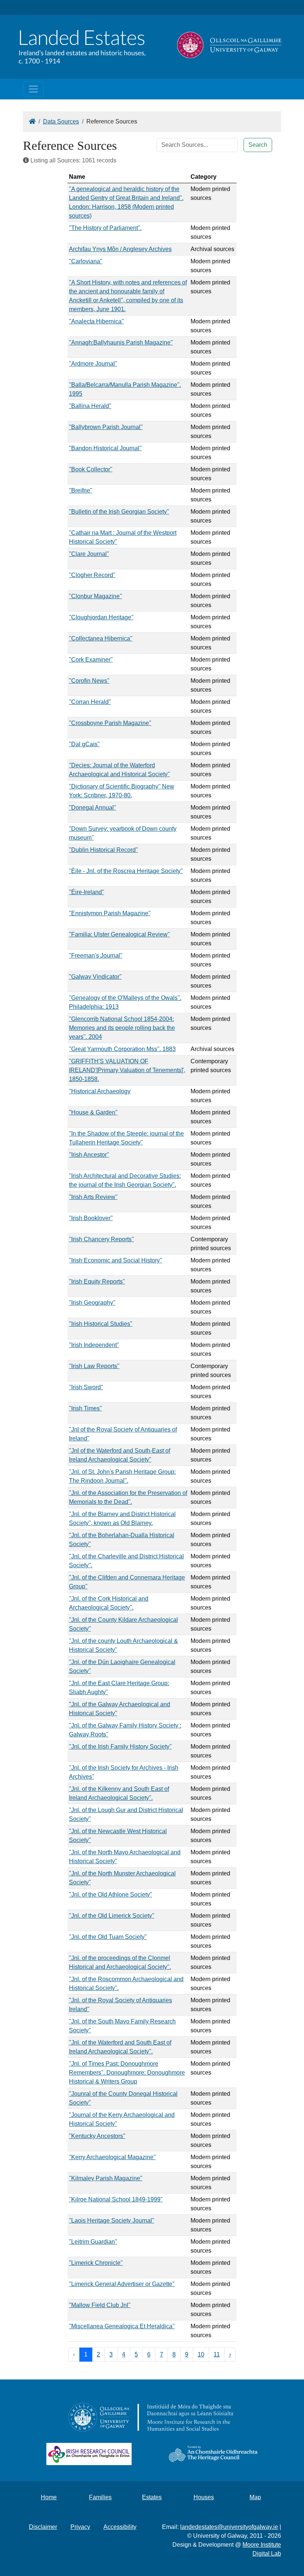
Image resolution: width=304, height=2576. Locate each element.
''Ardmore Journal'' (93, 364)
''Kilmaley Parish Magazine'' (106, 2178)
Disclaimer (43, 2527)
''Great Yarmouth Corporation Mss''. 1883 (122, 1049)
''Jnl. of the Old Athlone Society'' (110, 1895)
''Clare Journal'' (89, 554)
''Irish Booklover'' (91, 1218)
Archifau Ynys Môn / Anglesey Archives (120, 249)
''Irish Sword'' (86, 1387)
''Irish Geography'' (92, 1303)
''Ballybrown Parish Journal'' (106, 427)
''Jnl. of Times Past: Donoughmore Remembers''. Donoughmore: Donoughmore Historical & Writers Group (127, 2073)
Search (258, 145)
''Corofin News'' (89, 681)
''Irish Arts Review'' (93, 1197)
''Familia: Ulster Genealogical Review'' (119, 934)
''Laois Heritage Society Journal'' (112, 2221)
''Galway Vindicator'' (95, 977)
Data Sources (61, 121)
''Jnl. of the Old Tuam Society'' (108, 1937)
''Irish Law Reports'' (94, 1366)
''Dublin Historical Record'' (103, 850)
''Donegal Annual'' (92, 808)
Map (255, 2497)
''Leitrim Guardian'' (93, 2242)
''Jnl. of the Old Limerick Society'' (112, 1916)
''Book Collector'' (91, 469)
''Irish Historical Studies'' (101, 1324)
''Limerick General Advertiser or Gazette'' (122, 2284)
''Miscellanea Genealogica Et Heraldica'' (122, 2326)
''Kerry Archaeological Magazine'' (112, 2157)
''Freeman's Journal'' (96, 956)
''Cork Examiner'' (91, 660)
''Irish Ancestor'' (89, 1155)
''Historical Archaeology (100, 1091)
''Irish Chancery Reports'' (101, 1239)
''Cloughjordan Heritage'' (101, 617)
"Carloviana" (86, 261)
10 (201, 2354)
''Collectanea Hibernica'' (101, 638)
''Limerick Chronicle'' (96, 2263)
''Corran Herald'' (90, 702)
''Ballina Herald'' (90, 406)
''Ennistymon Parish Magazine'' (110, 913)
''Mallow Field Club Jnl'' (100, 2305)
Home (49, 2497)
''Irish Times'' (85, 1408)
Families (100, 2497)
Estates (152, 2497)
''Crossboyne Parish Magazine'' (110, 723)
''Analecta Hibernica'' (96, 321)
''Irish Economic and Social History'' (115, 1260)
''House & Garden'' (93, 1112)
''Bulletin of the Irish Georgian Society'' (119, 512)
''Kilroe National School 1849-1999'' (116, 2199)
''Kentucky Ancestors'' (97, 2136)
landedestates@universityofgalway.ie (229, 2527)
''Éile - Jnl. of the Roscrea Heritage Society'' (126, 871)
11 (217, 2354)
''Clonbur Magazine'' (95, 596)
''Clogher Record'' (92, 575)
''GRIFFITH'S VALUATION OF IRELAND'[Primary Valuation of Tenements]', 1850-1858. (127, 1070)
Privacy (80, 2527)
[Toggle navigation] (33, 89)
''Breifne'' (81, 490)
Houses (204, 2497)
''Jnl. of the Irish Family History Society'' (120, 1747)
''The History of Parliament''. (105, 228)
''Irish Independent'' (94, 1345)
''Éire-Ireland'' (87, 892)
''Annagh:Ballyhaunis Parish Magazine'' (121, 342)
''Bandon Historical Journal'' (105, 448)
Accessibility (120, 2527)
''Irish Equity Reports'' (97, 1282)
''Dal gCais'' (84, 744)
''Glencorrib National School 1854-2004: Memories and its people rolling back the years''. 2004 (122, 1028)
